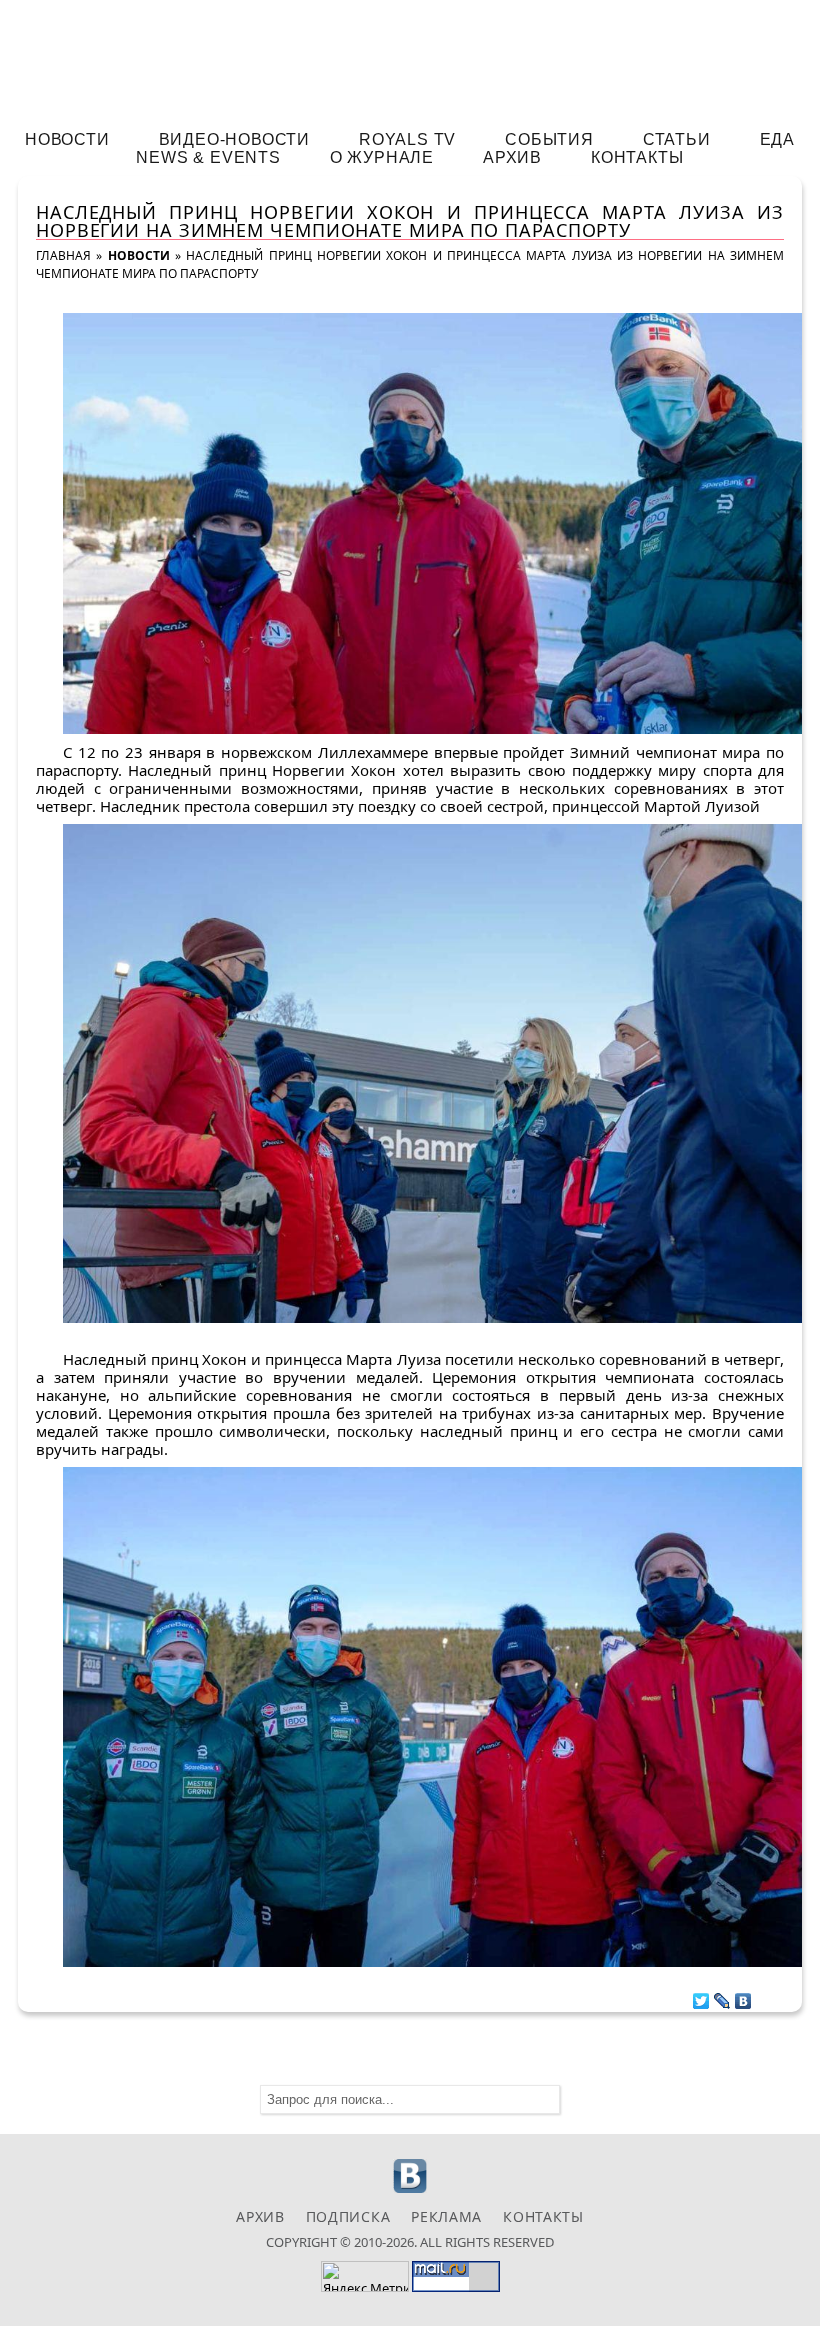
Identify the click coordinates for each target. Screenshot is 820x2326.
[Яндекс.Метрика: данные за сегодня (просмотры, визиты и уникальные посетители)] (365, 2276)
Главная (63, 255)
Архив (512, 157)
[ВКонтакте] (743, 1996)
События (549, 139)
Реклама (446, 2216)
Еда (777, 139)
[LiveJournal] (722, 1996)
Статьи (677, 139)
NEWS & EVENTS (208, 157)
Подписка (348, 2216)
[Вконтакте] (410, 2190)
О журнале (382, 157)
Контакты (637, 157)
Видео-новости (234, 139)
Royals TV (407, 139)
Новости (67, 139)
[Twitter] (701, 1996)
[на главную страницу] (410, 56)
